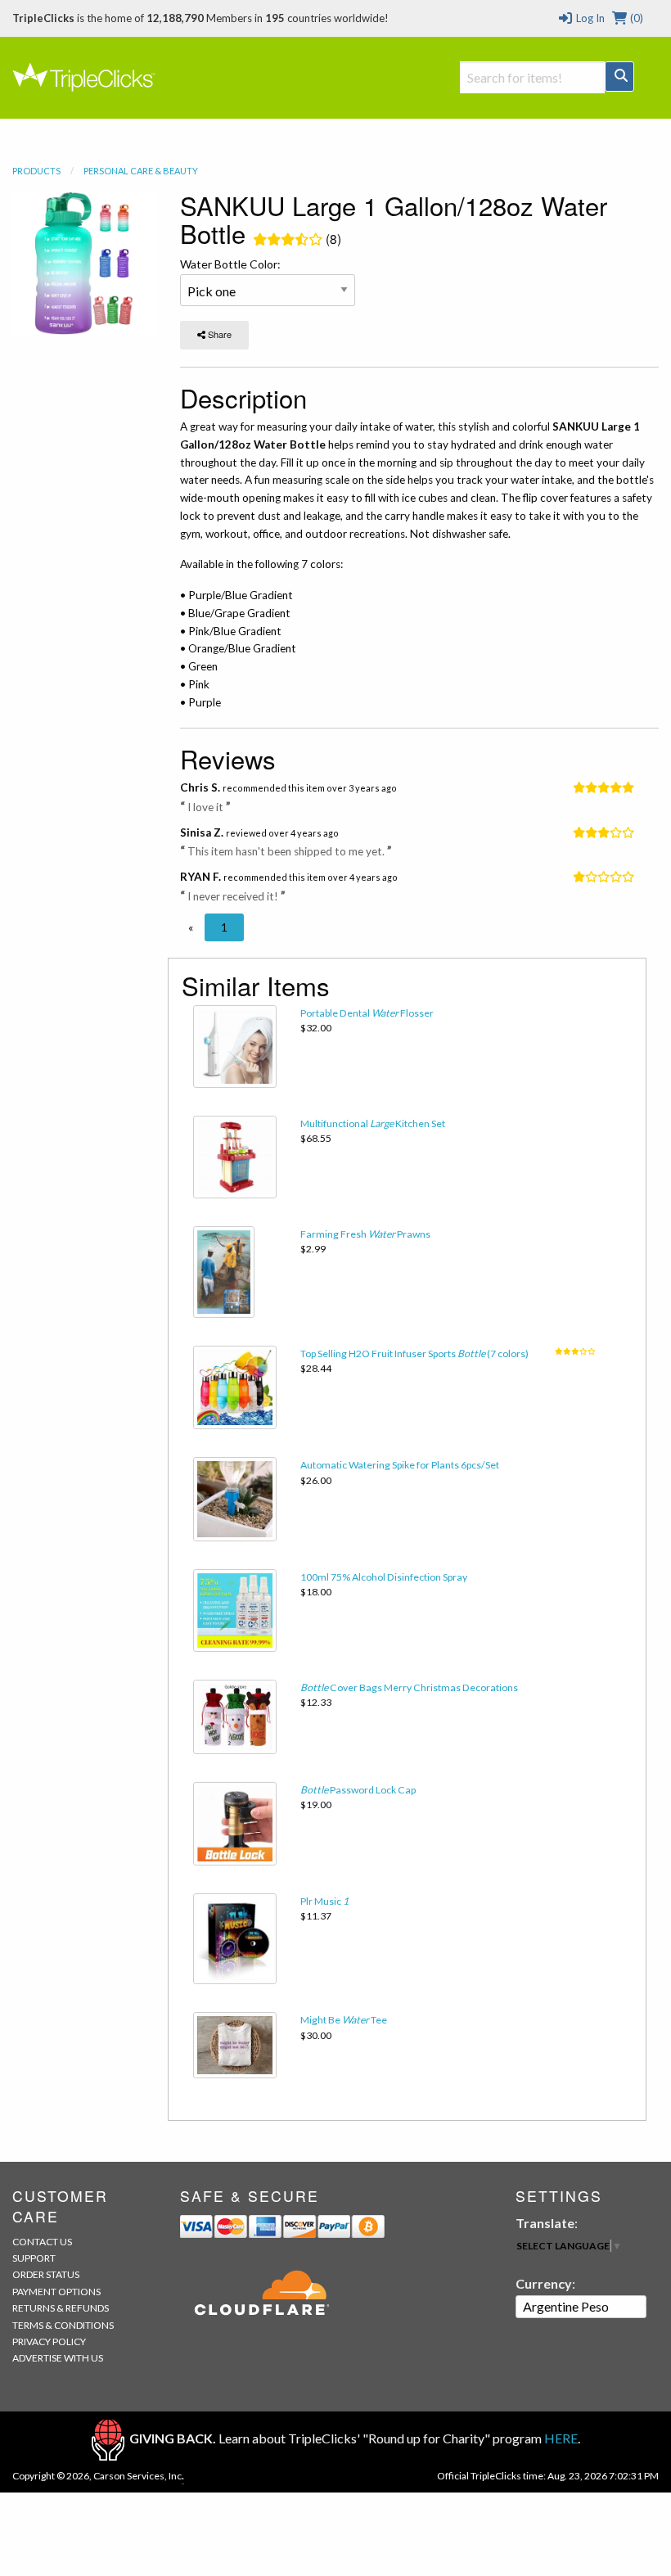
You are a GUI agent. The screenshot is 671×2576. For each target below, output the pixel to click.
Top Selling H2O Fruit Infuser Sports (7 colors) (414, 1353)
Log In (589, 18)
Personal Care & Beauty (141, 171)
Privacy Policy (49, 2341)
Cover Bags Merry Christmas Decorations (409, 1687)
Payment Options (56, 2292)
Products (36, 171)
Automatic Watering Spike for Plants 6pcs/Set (400, 1465)
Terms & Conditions (63, 2325)
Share (218, 334)
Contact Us (42, 2242)
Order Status (46, 2274)
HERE (561, 2438)
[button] (191, 927)
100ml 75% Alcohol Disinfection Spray (384, 1577)
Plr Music (324, 1901)
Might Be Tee (344, 2020)
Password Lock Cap (358, 1790)
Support (34, 2258)
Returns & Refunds (61, 2308)
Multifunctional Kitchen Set (373, 1123)
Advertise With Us (58, 2358)
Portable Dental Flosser (367, 1013)
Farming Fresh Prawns (365, 1234)
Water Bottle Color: (230, 264)
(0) (635, 18)
